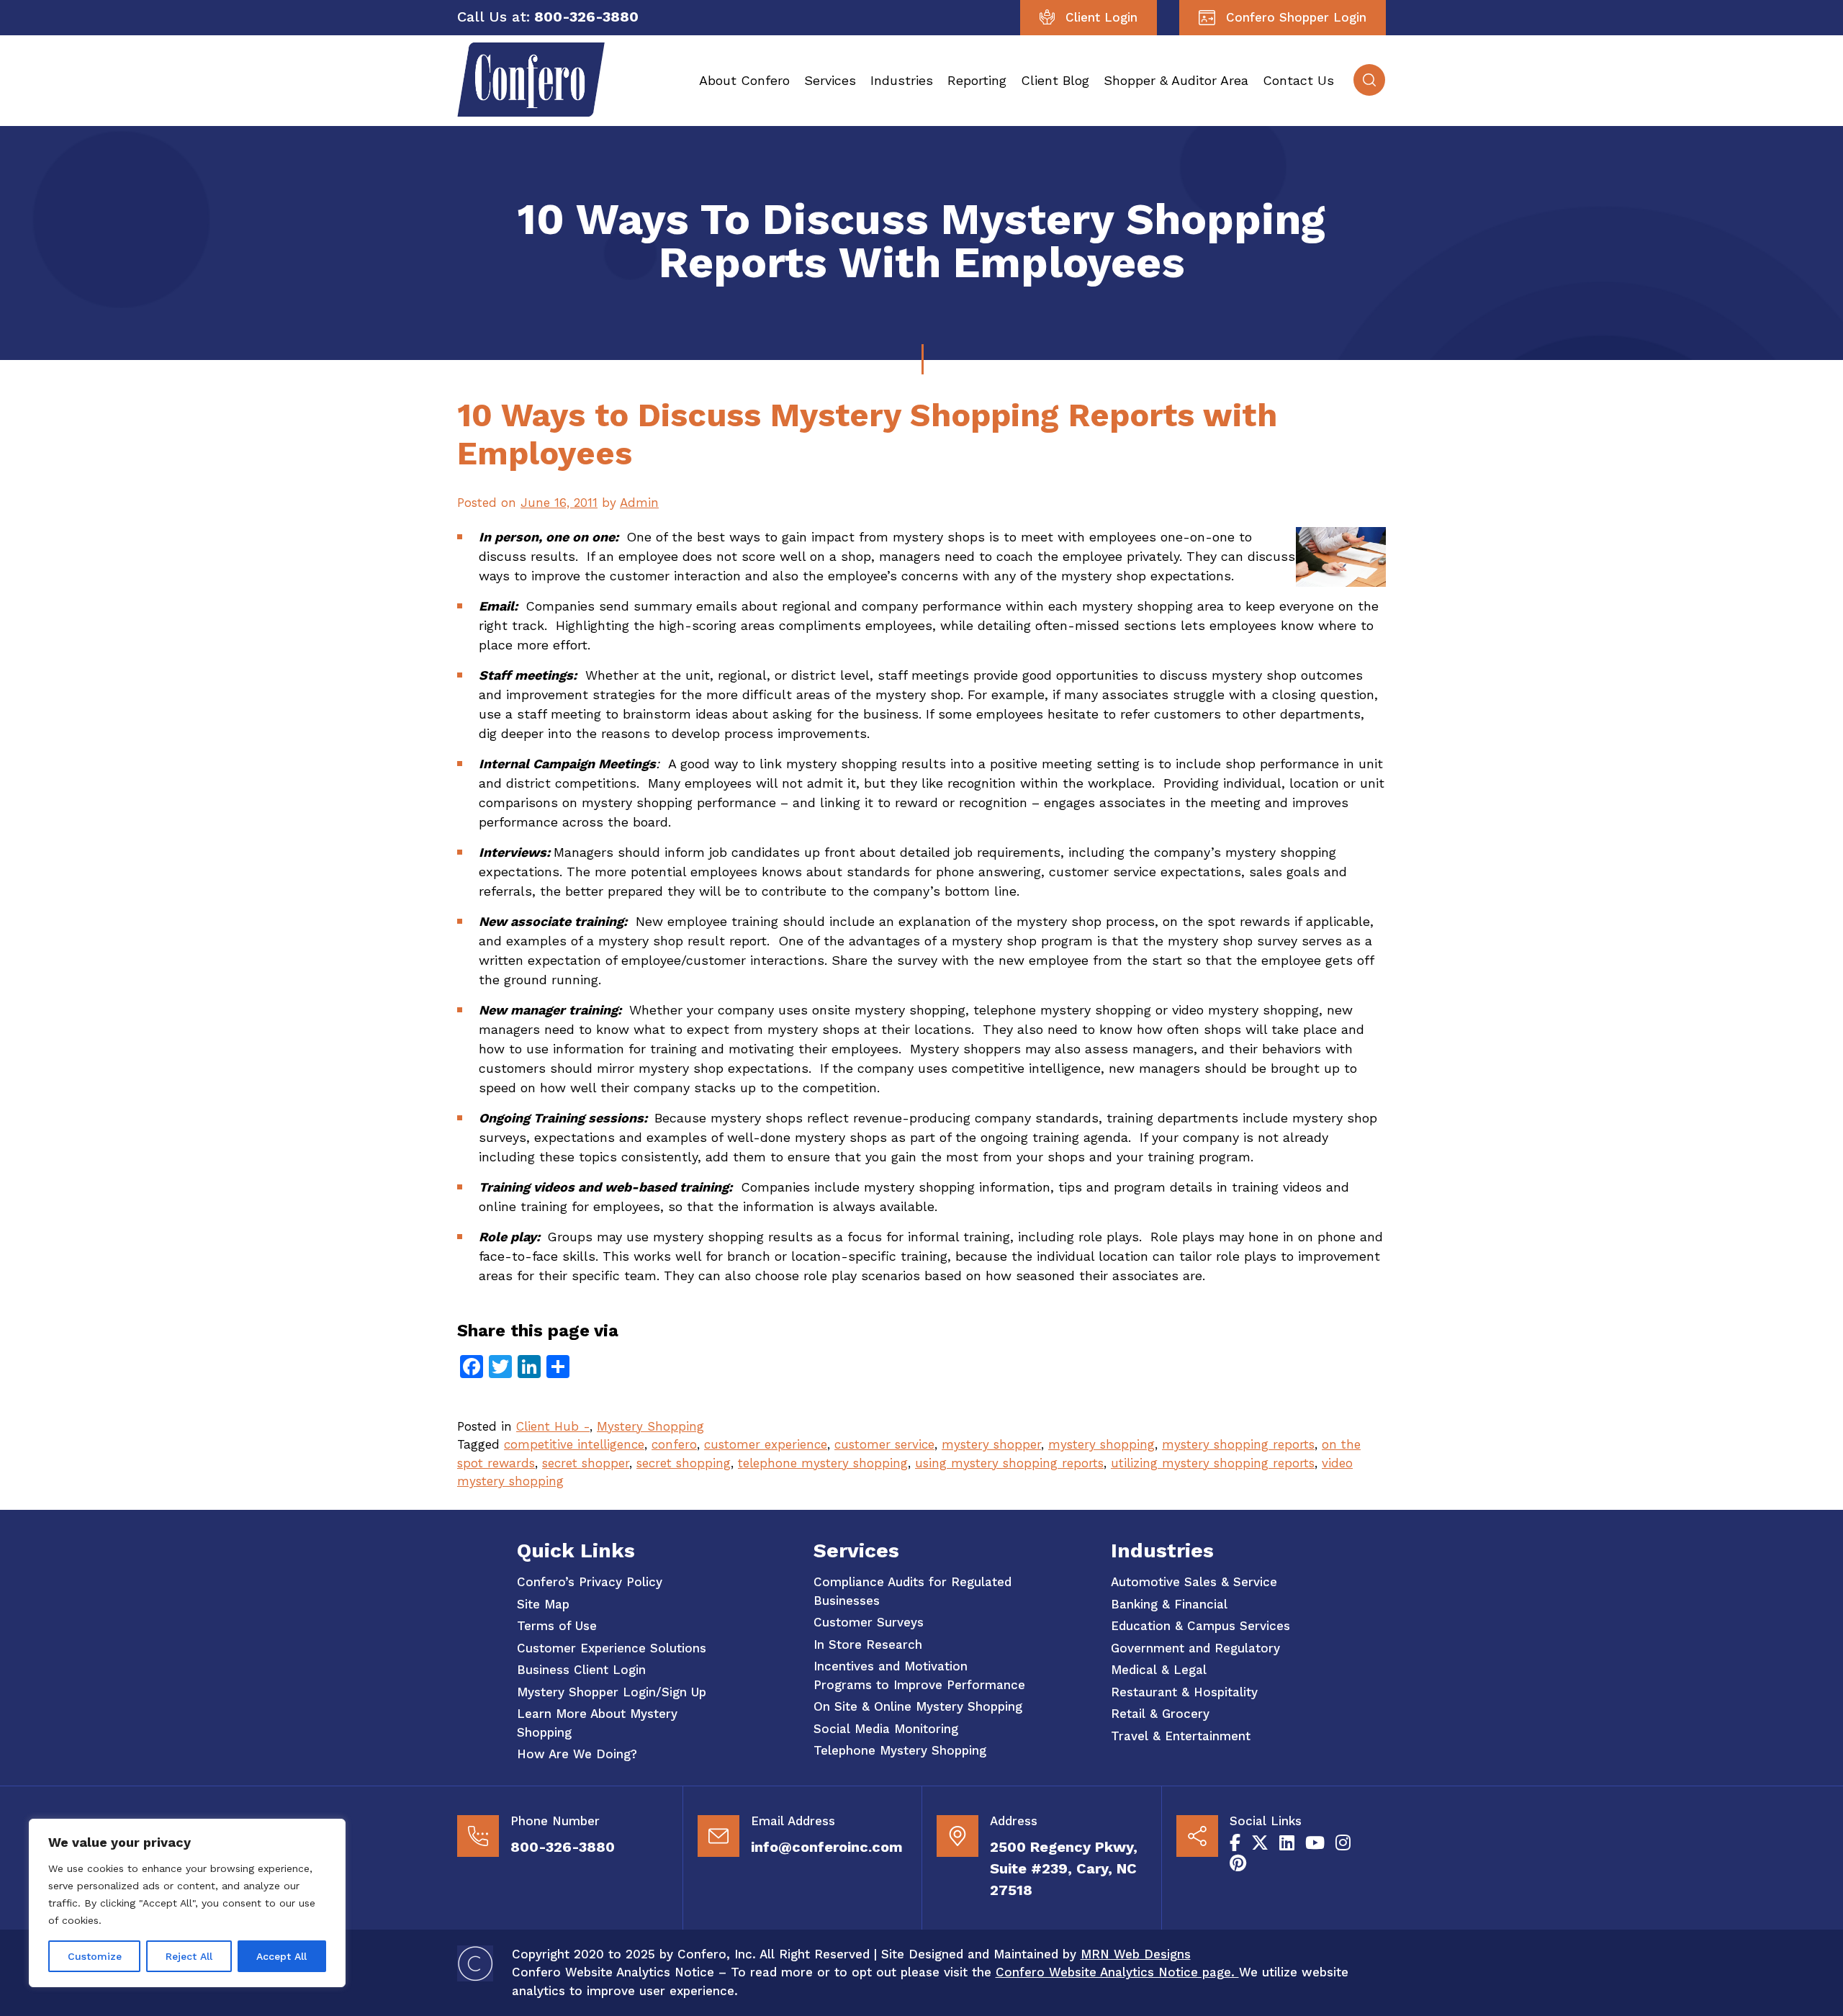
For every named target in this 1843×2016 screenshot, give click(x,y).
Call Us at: (494, 17)
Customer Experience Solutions (612, 1648)
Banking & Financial (1169, 1604)
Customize (95, 1956)
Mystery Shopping (650, 1426)
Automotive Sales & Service (1194, 1582)
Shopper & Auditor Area (1176, 80)
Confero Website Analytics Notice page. (1117, 1972)
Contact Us (1298, 80)
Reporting (977, 80)
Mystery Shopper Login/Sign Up (612, 1692)
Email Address (793, 1821)
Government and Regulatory (1195, 1648)
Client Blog (1055, 80)
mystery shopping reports (1238, 1444)
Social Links (1266, 1821)
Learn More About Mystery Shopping (597, 1723)
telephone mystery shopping (823, 1463)
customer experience (766, 1444)
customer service (884, 1444)
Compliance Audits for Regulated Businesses (913, 1591)
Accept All (281, 1956)
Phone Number (555, 1821)
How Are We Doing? (577, 1754)
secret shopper (586, 1463)
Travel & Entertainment (1181, 1736)
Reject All (189, 1956)
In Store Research (868, 1644)
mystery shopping (1101, 1444)
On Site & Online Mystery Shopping (918, 1706)
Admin (639, 503)
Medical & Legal (1159, 1670)
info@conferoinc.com (827, 1847)
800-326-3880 (563, 1847)
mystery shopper (991, 1444)
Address (1014, 1821)
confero (674, 1444)
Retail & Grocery (1160, 1714)
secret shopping (684, 1463)
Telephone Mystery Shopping (900, 1750)
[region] (187, 1903)
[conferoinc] (531, 112)
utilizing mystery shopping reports (1213, 1463)
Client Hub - (553, 1426)
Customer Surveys (869, 1622)
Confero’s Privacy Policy (590, 1582)
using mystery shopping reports (1009, 1463)
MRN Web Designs (1136, 1954)
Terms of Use (557, 1626)
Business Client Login (581, 1670)
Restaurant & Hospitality (1184, 1692)
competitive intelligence (574, 1444)
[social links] (1235, 1843)
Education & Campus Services (1200, 1626)
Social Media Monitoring (886, 1729)
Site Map (543, 1604)
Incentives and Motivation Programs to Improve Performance (919, 1675)
